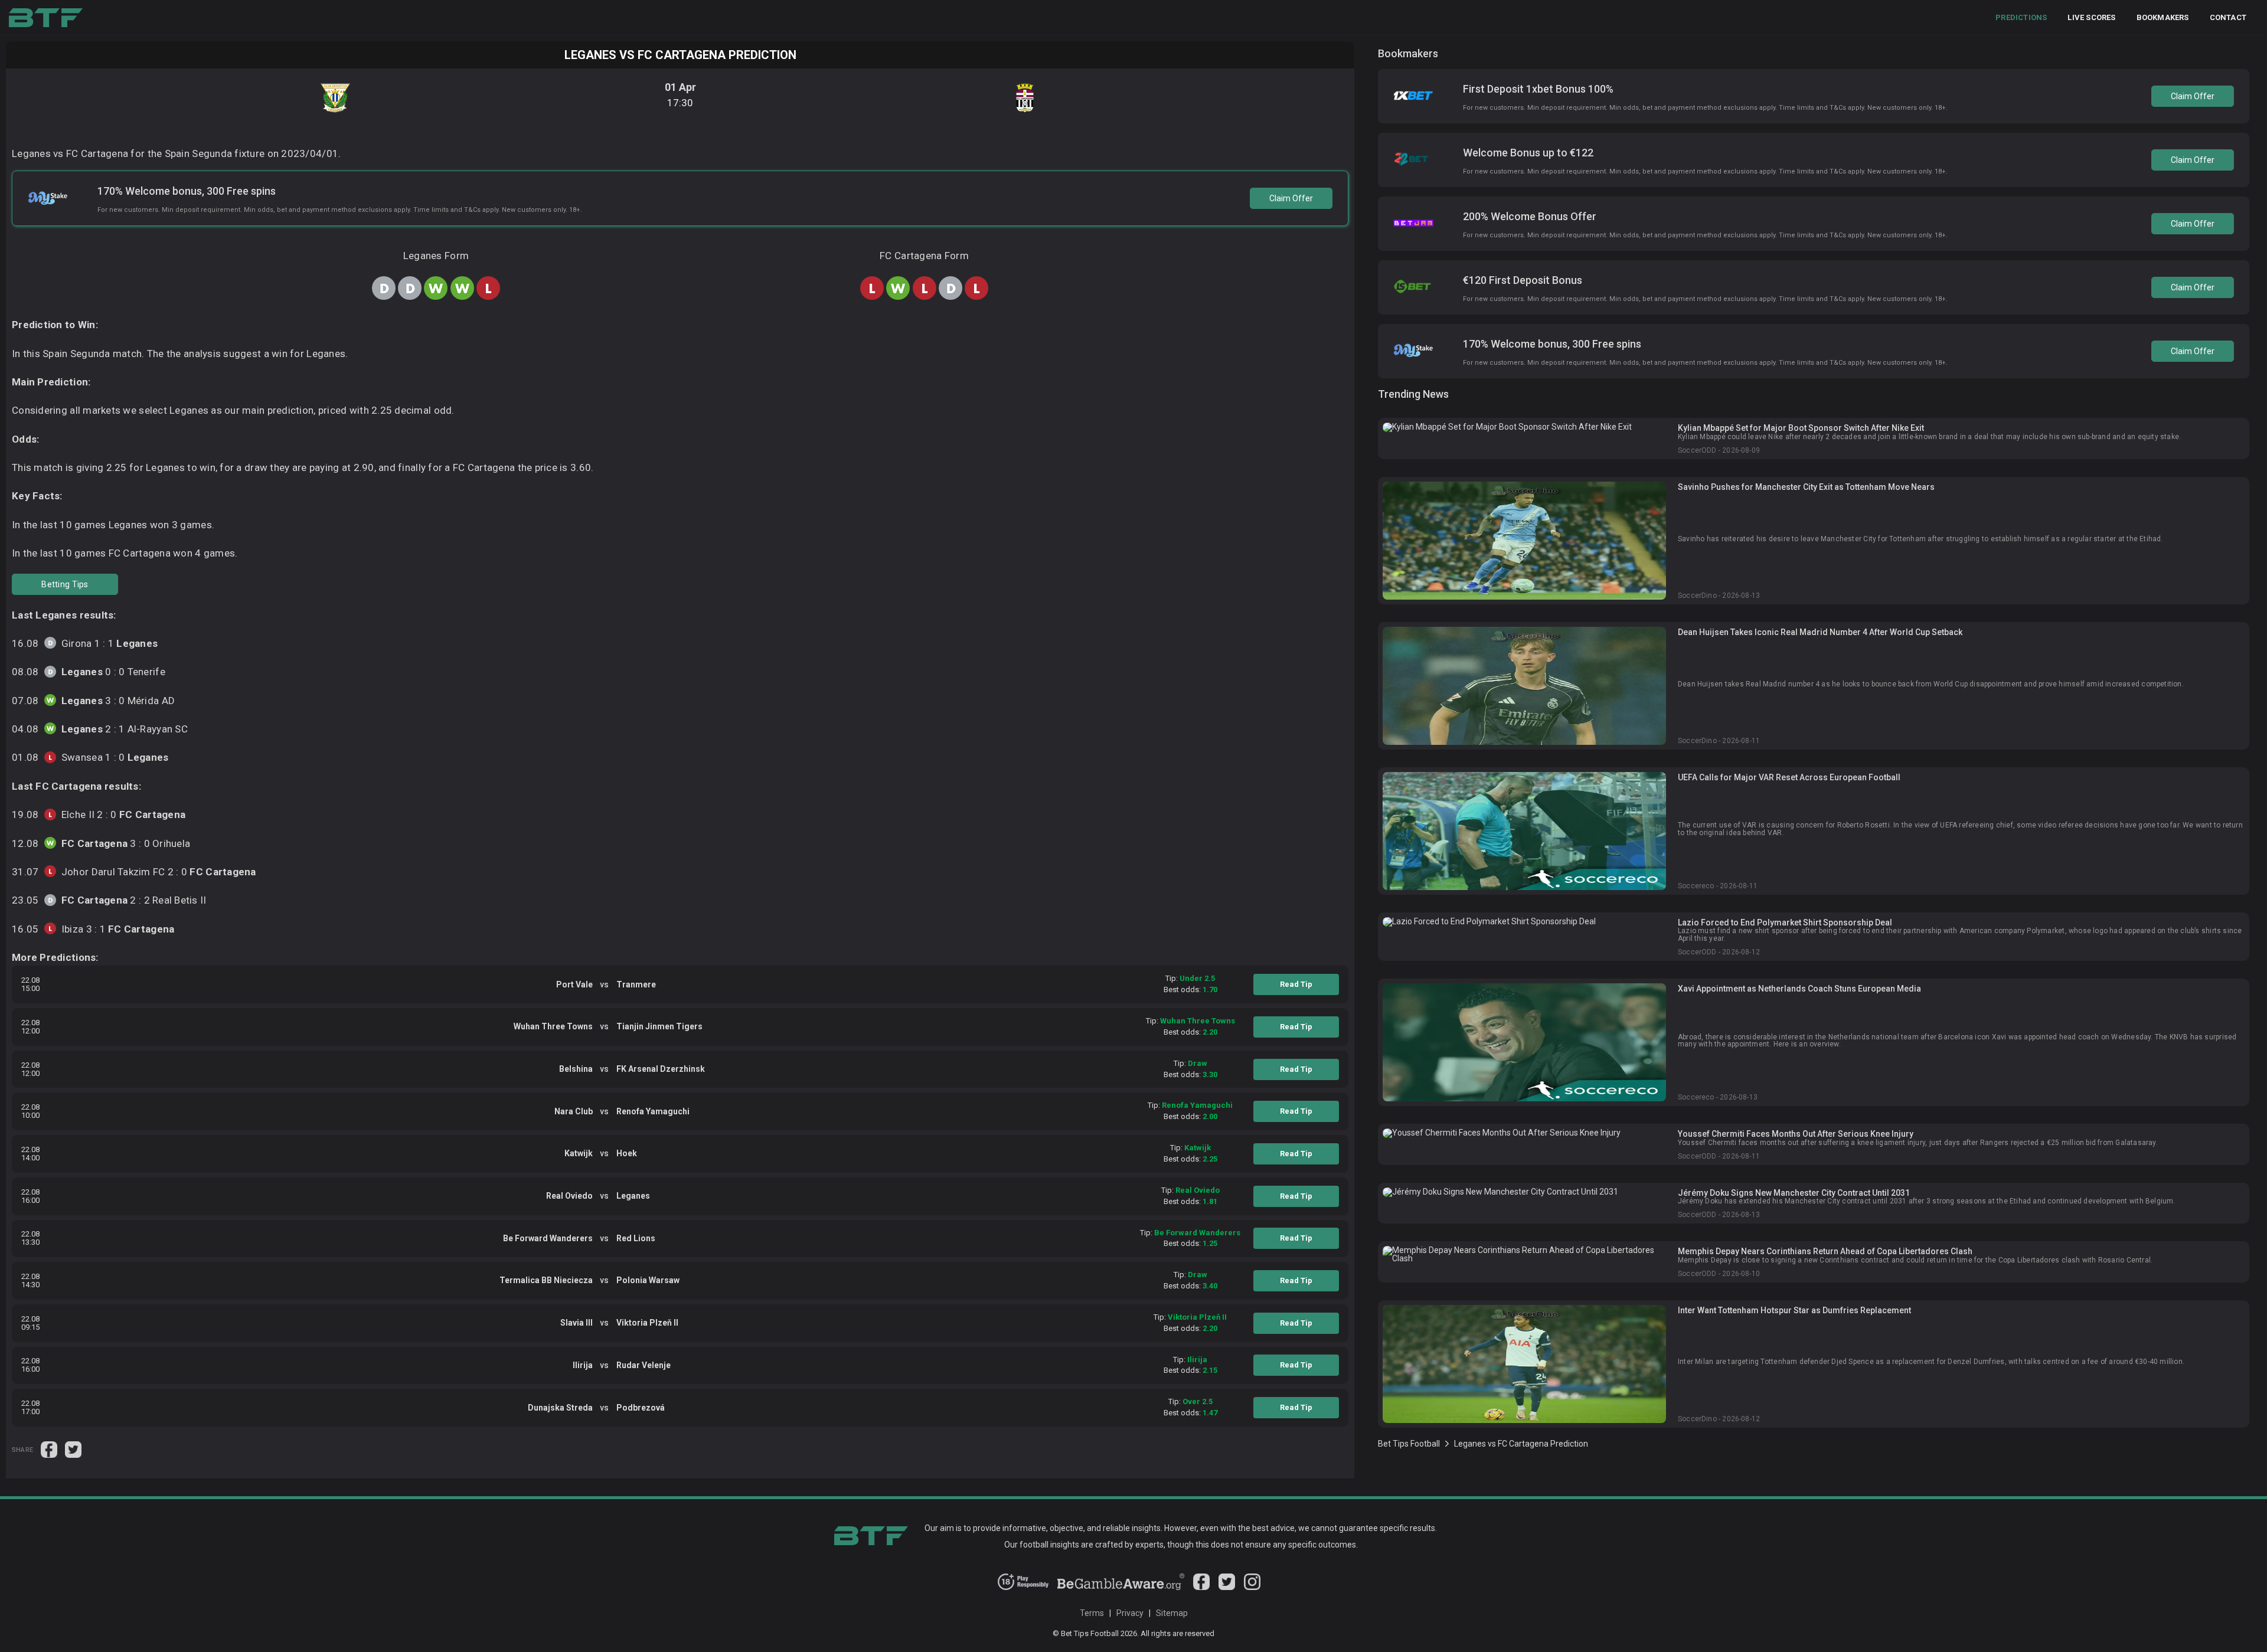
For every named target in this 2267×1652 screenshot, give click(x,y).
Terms (1092, 1613)
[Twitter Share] (73, 1449)
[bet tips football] (46, 18)
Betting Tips (65, 584)
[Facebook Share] (50, 1449)
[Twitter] (1227, 1587)
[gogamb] (1121, 1587)
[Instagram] (1252, 1587)
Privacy (1130, 1613)
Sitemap (1172, 1613)
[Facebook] (1201, 1587)
